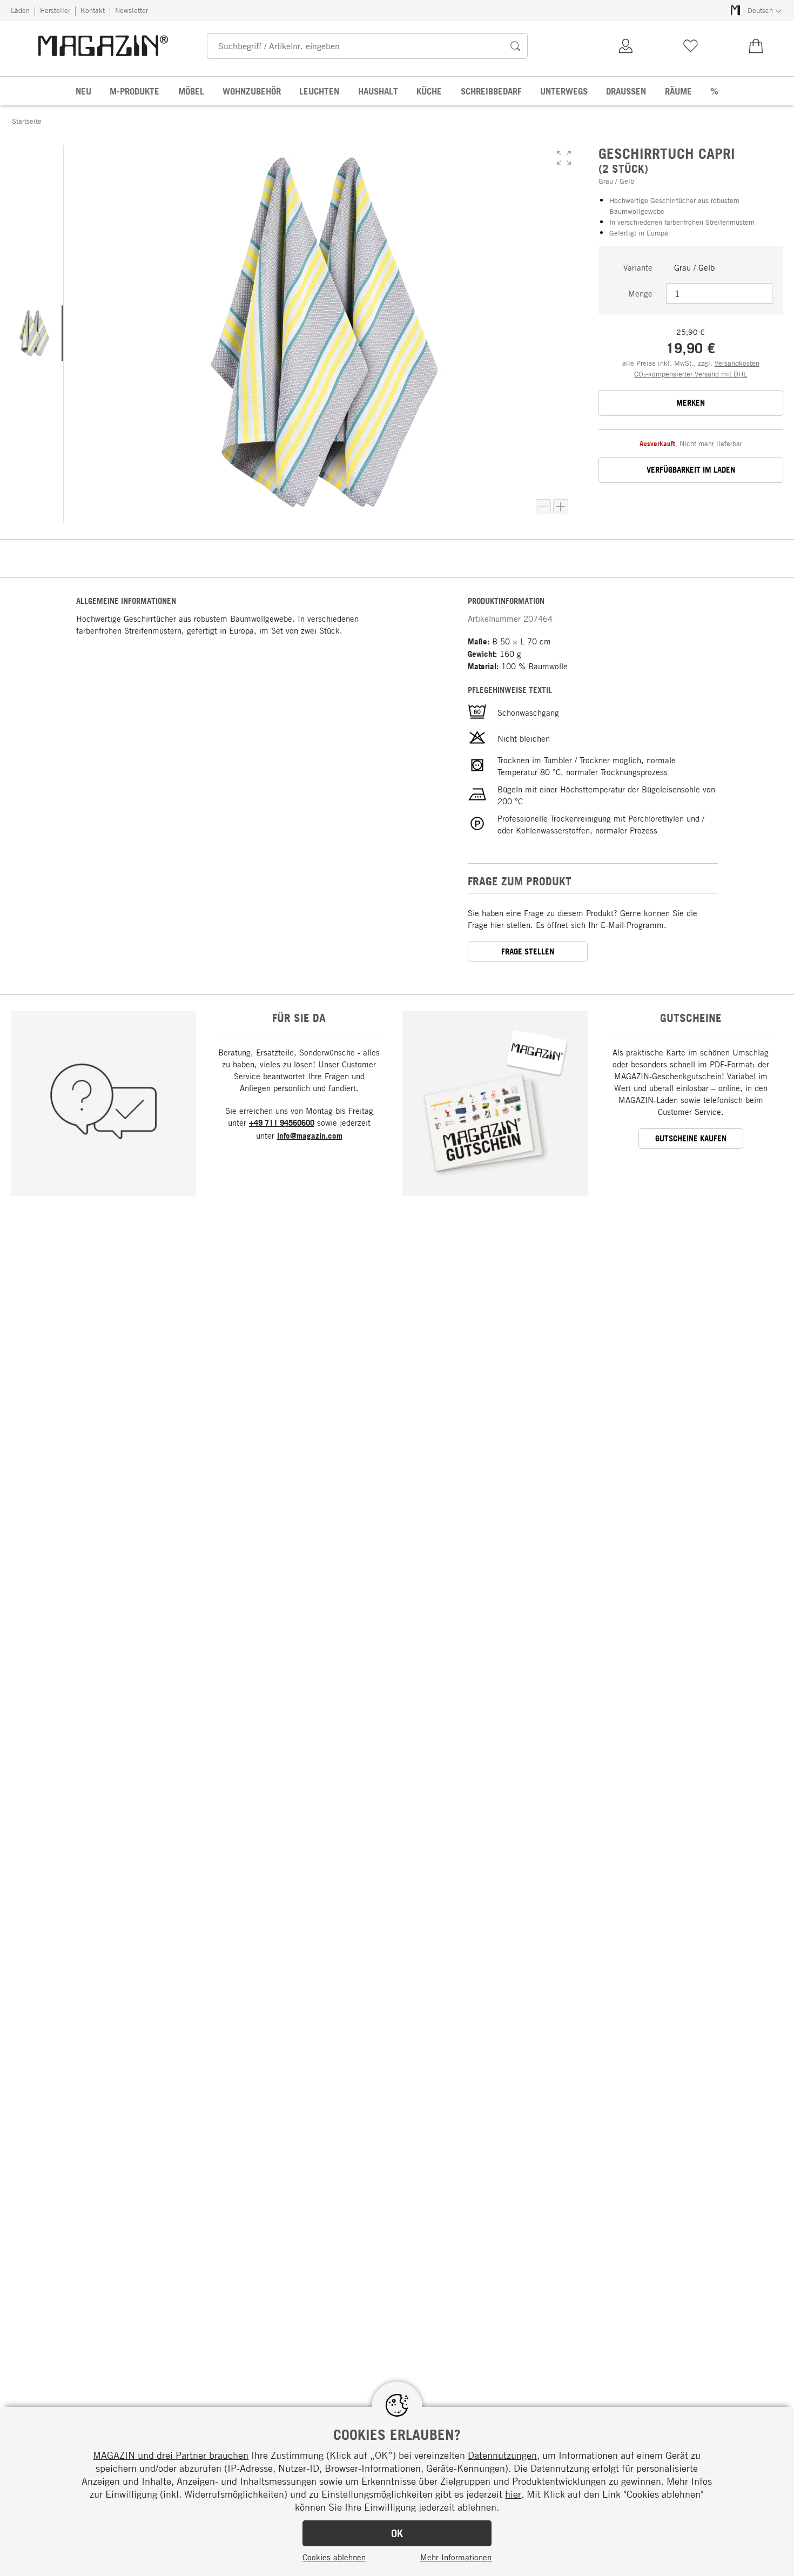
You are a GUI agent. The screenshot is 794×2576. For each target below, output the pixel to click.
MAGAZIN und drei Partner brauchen (171, 2455)
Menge (640, 293)
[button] (564, 158)
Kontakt (93, 10)
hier (513, 2494)
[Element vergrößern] (561, 507)
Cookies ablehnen (334, 2557)
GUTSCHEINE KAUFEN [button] (691, 1138)
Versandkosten (737, 363)
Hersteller (55, 10)
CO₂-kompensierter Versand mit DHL (691, 374)
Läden (20, 10)
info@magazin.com (310, 1136)
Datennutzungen (502, 2455)
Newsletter (132, 10)
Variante (638, 267)
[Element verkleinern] (543, 507)
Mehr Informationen (456, 2557)
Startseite (27, 121)
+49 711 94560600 (282, 1123)
